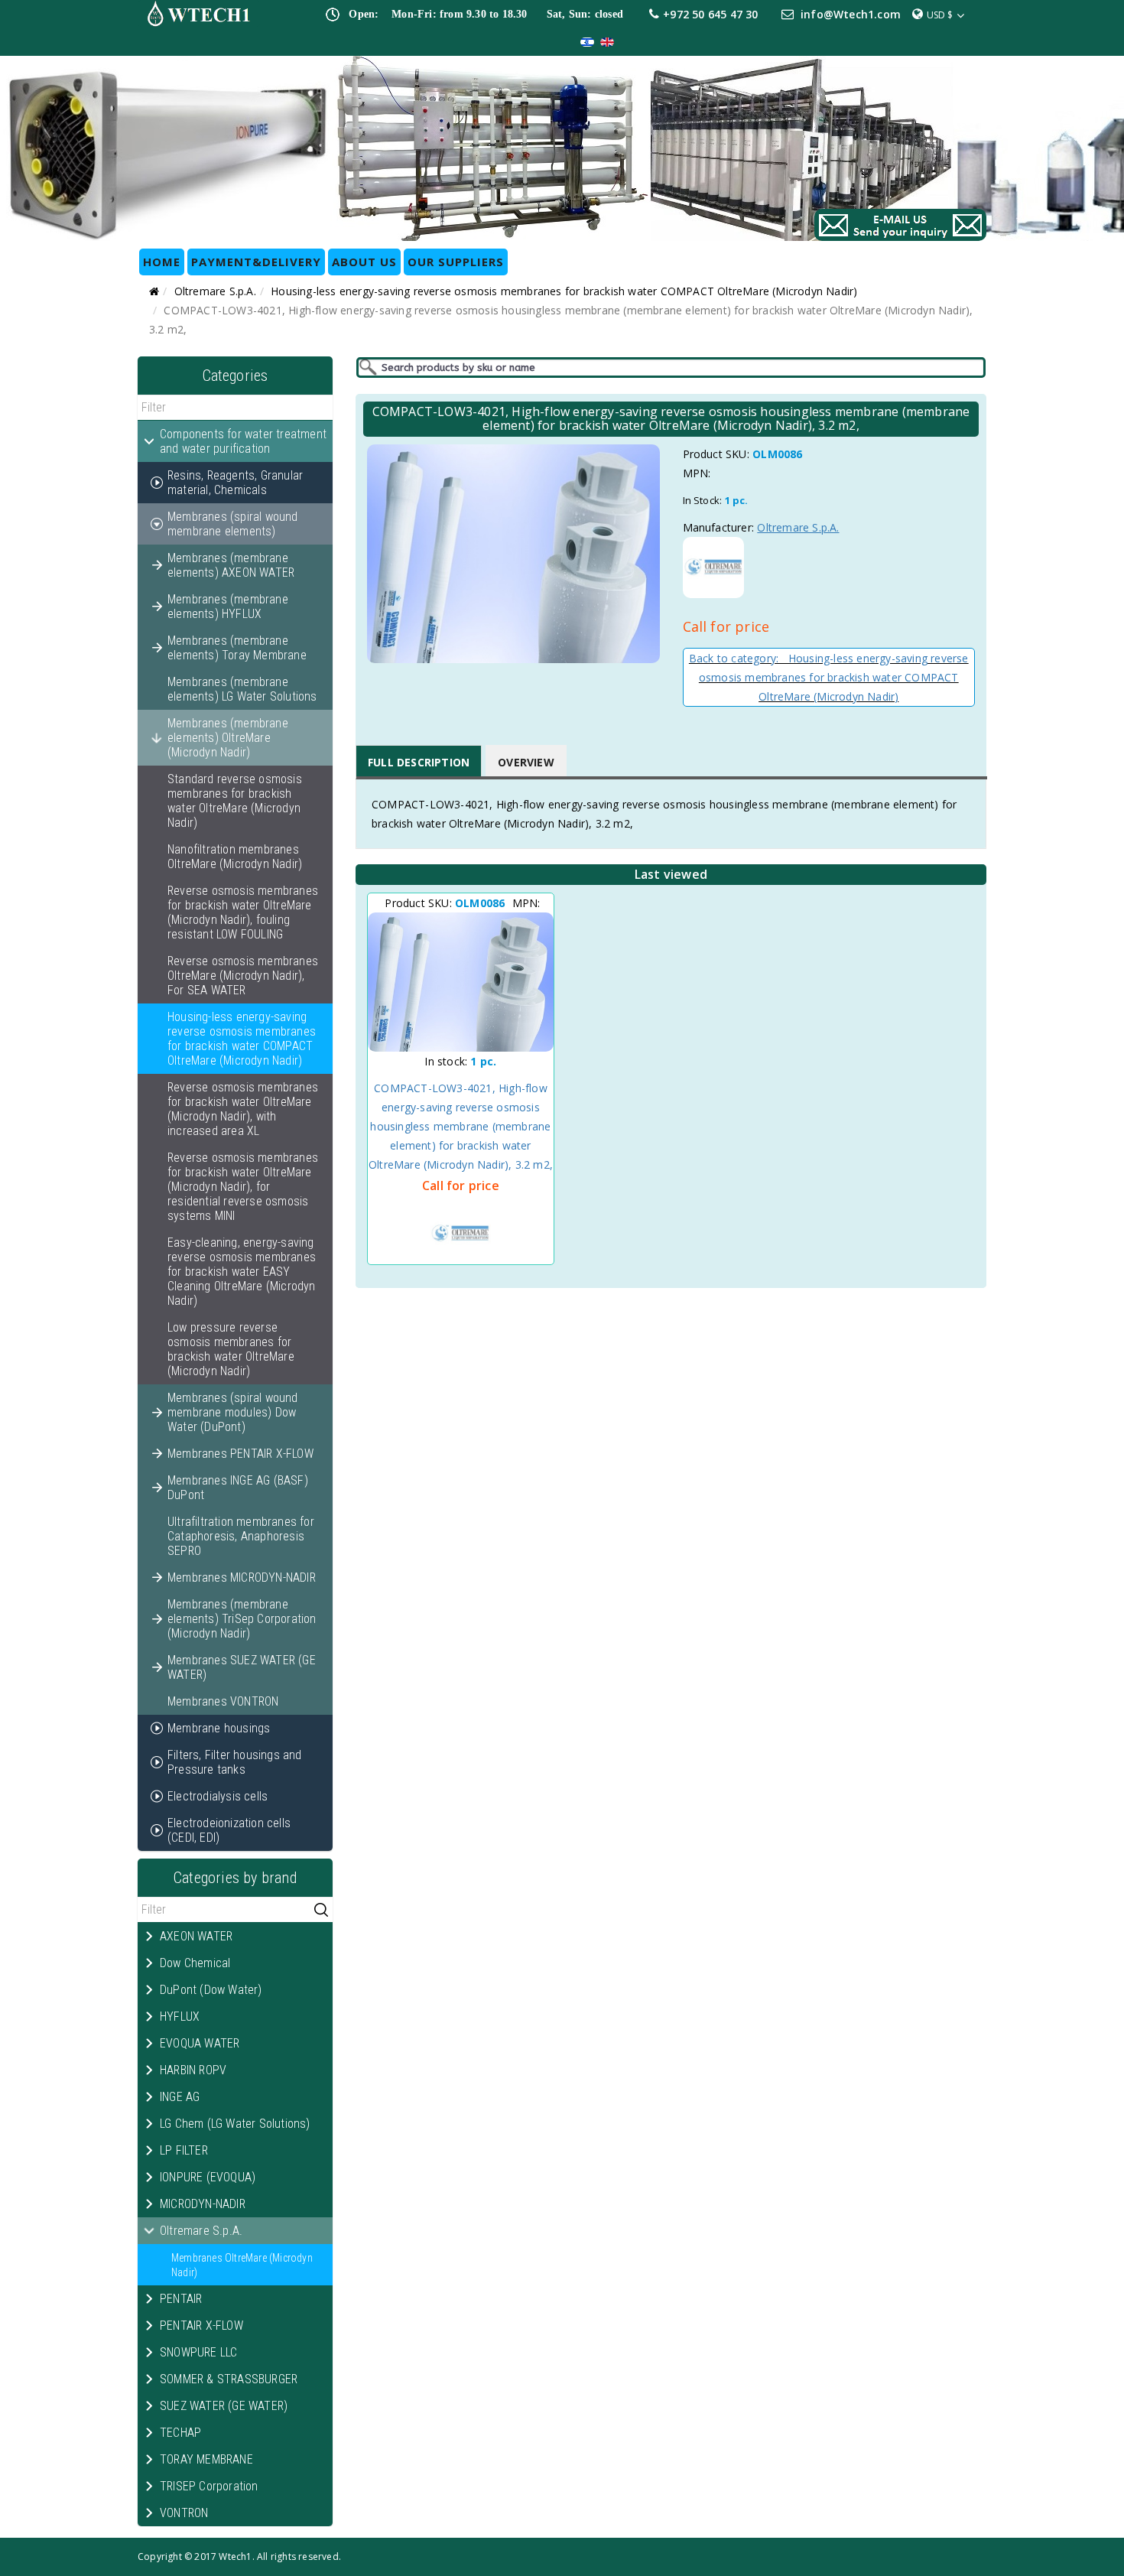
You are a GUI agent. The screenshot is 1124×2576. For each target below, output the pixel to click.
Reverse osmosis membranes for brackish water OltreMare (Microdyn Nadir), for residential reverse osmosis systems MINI (243, 1187)
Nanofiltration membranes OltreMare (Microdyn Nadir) (235, 857)
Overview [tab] (526, 762)
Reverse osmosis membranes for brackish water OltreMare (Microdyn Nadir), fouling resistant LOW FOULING (243, 912)
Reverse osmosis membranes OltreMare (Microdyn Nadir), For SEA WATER (243, 976)
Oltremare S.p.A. (215, 291)
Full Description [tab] (419, 762)
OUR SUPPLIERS (456, 262)
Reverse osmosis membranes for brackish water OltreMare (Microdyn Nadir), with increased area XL (243, 1109)
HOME (162, 262)
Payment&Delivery (256, 262)
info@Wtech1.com (851, 14)
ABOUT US (364, 262)
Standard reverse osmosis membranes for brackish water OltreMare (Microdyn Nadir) (235, 801)
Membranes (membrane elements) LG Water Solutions (242, 689)
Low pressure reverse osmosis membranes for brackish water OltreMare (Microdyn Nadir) (231, 1349)
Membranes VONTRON (223, 1701)
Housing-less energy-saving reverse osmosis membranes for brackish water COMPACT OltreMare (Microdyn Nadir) (564, 291)
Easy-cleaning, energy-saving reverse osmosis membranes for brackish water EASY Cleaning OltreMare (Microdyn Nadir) (242, 1272)
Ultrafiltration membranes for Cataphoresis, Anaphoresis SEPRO (241, 1536)
